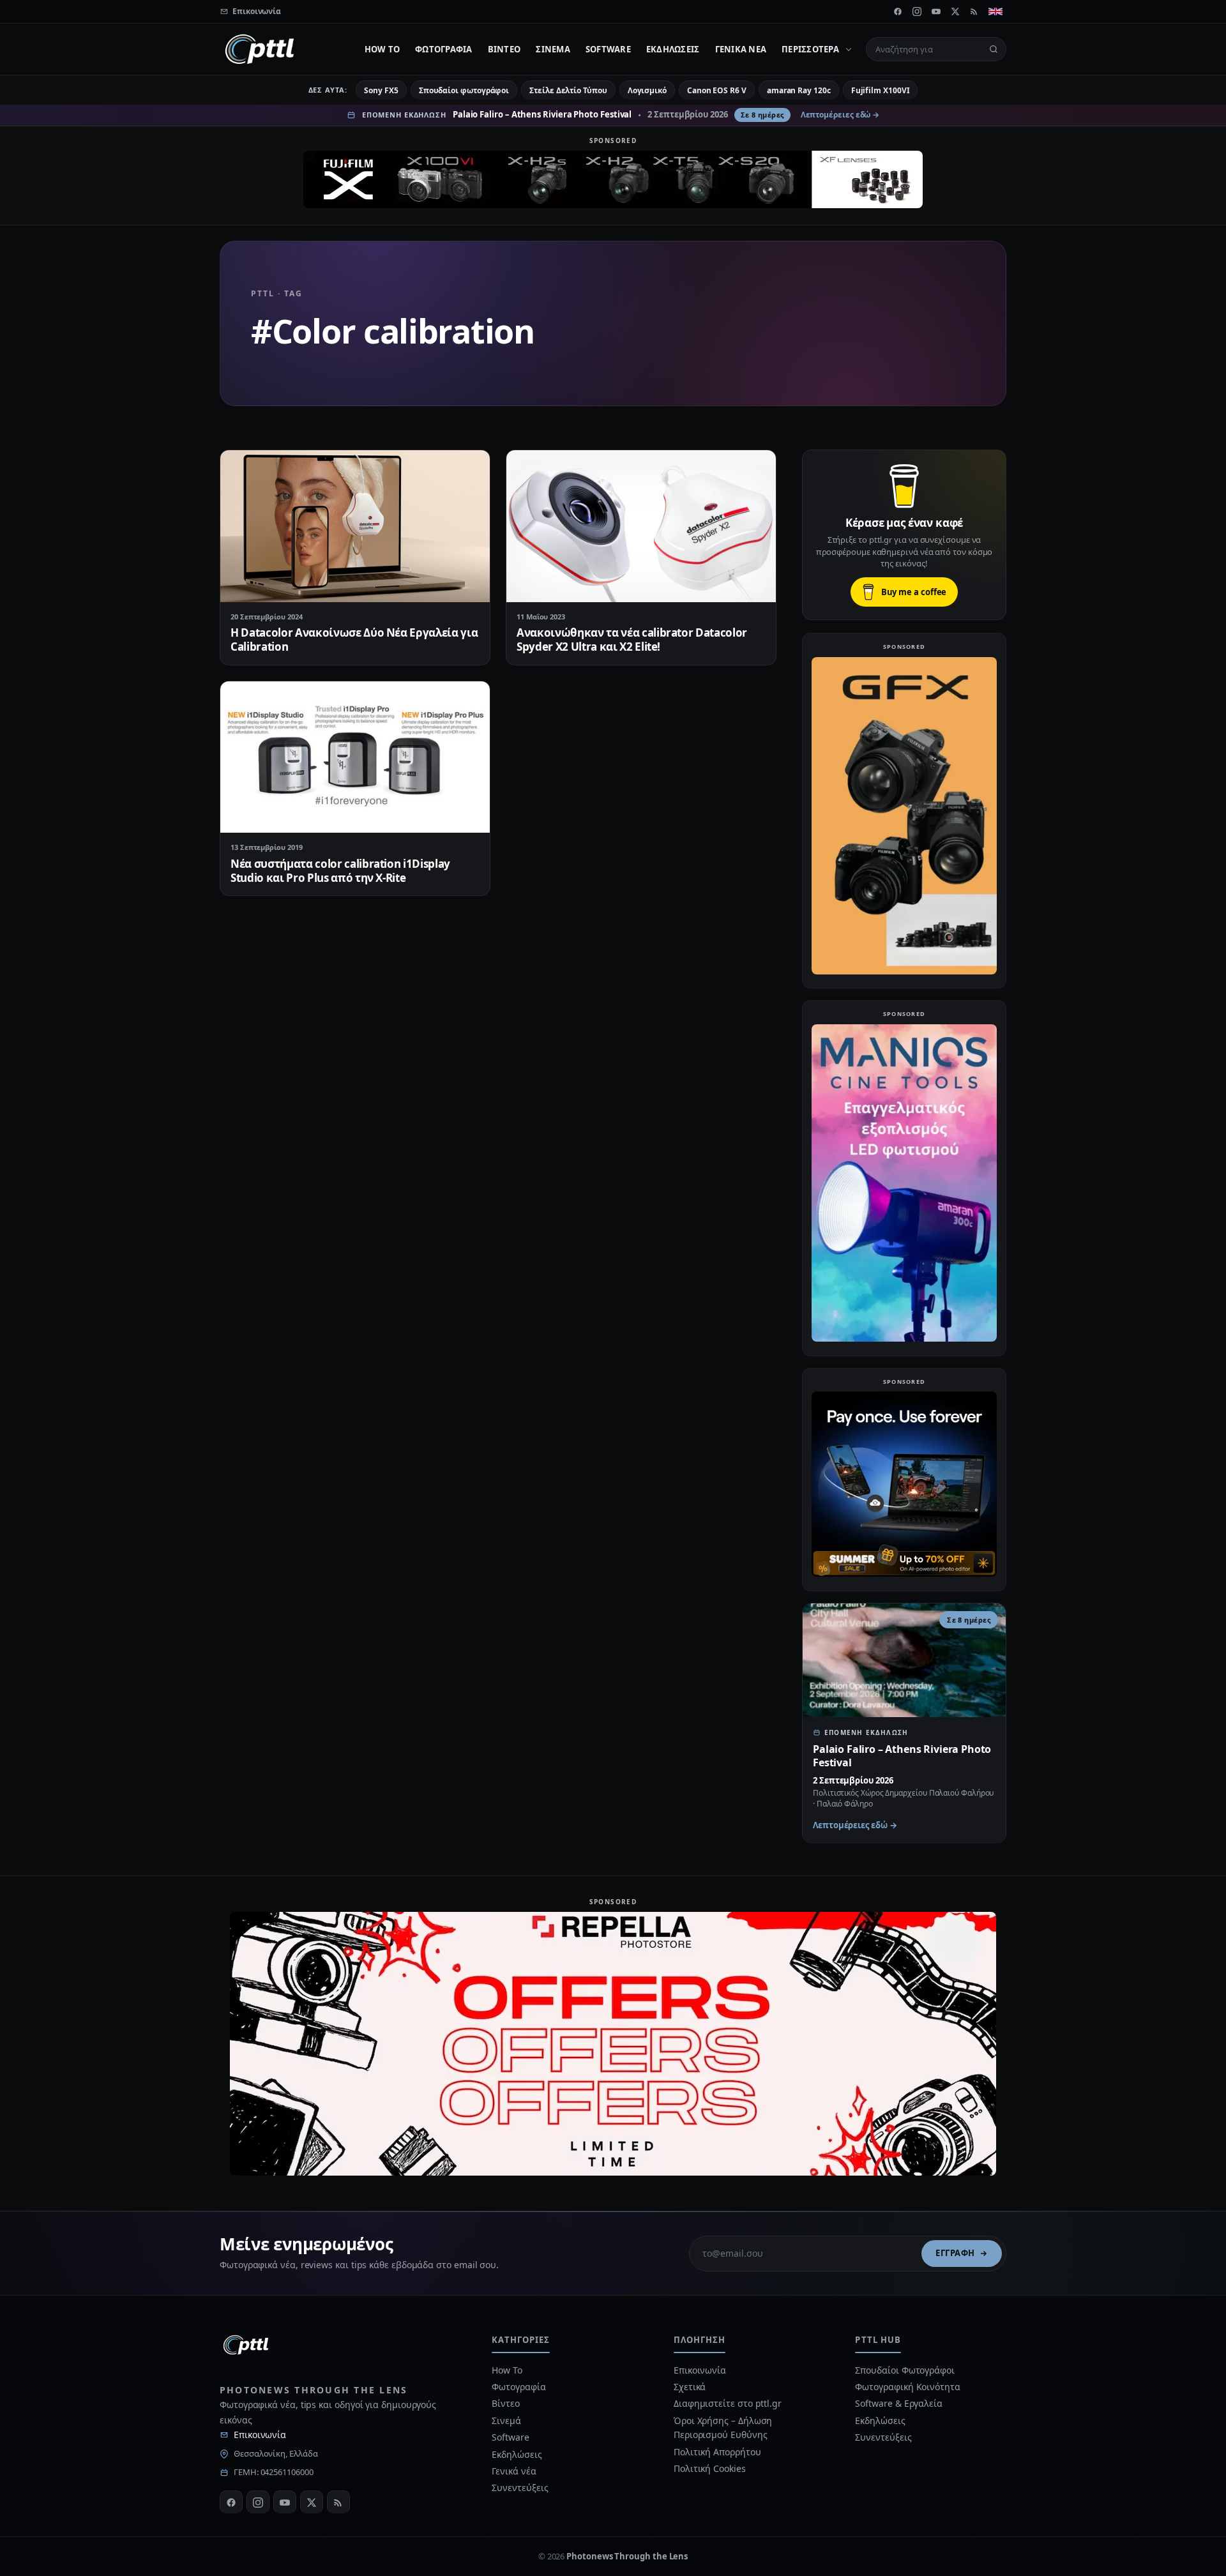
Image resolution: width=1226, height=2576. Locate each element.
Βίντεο (504, 49)
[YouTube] (936, 11)
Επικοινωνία (260, 2435)
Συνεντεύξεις (520, 2488)
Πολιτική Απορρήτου (718, 2452)
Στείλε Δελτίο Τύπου (568, 90)
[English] (995, 11)
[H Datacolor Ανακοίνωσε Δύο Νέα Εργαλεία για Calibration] (355, 526)
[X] (955, 11)
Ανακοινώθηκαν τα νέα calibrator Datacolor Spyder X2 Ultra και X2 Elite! (632, 640)
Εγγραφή (955, 2253)
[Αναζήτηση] (994, 49)
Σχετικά (690, 2387)
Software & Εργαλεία (898, 2403)
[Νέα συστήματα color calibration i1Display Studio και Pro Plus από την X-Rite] (355, 757)
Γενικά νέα (741, 49)
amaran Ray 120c (799, 90)
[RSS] (974, 11)
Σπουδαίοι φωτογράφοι (464, 90)
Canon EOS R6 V (717, 90)
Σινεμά (553, 49)
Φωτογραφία (444, 49)
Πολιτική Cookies (710, 2468)
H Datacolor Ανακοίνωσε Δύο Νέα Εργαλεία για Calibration (354, 640)
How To (382, 49)
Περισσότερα (810, 49)
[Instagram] (917, 11)
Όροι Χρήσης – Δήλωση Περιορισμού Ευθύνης (723, 2428)
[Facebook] (898, 11)
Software (608, 49)
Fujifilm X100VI (881, 90)
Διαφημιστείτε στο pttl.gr (728, 2403)
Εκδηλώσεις (673, 49)
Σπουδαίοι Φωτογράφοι (904, 2370)
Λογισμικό (647, 90)
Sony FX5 (381, 90)
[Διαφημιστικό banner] (613, 179)
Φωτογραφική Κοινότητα (907, 2387)
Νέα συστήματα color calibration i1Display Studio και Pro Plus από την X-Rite (340, 871)
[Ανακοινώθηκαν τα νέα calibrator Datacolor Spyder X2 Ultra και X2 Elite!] (641, 526)
